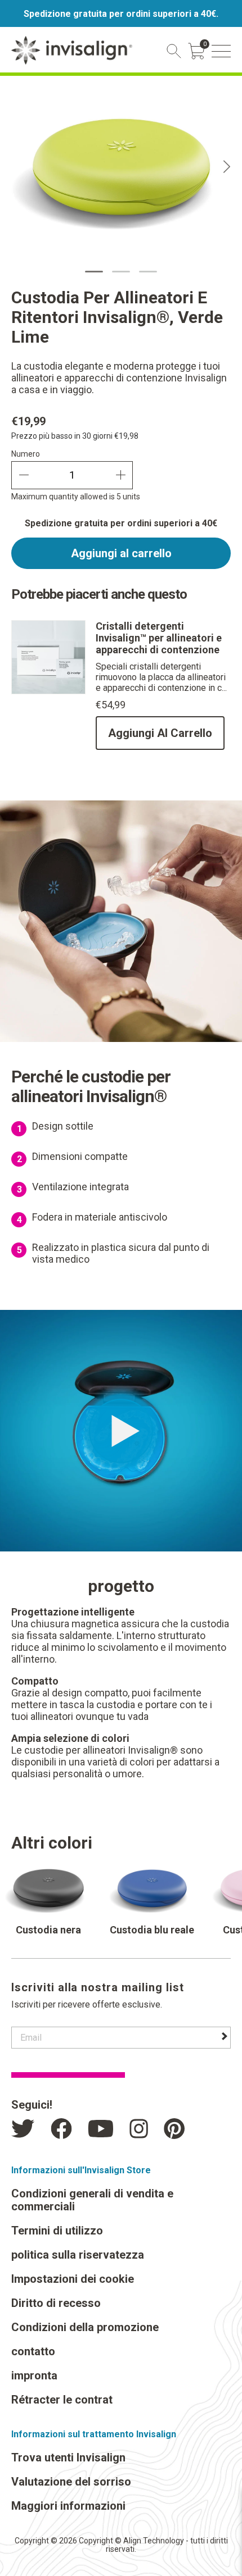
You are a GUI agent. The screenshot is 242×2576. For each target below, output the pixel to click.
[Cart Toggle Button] (196, 51)
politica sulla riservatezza (78, 2255)
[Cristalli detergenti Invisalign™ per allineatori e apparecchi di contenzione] (48, 691)
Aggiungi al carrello (121, 553)
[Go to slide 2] (121, 272)
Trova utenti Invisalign (68, 2457)
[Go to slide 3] (148, 272)
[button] (221, 51)
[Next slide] (227, 167)
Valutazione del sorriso (71, 2482)
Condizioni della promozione (85, 2327)
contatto (33, 2351)
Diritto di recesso (56, 2303)
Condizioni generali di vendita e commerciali (92, 2200)
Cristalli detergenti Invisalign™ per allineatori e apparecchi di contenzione (159, 638)
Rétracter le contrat (62, 2400)
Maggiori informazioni (68, 2506)
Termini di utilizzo (57, 2231)
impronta (34, 2375)
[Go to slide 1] (94, 272)
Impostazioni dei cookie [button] (73, 2279)
